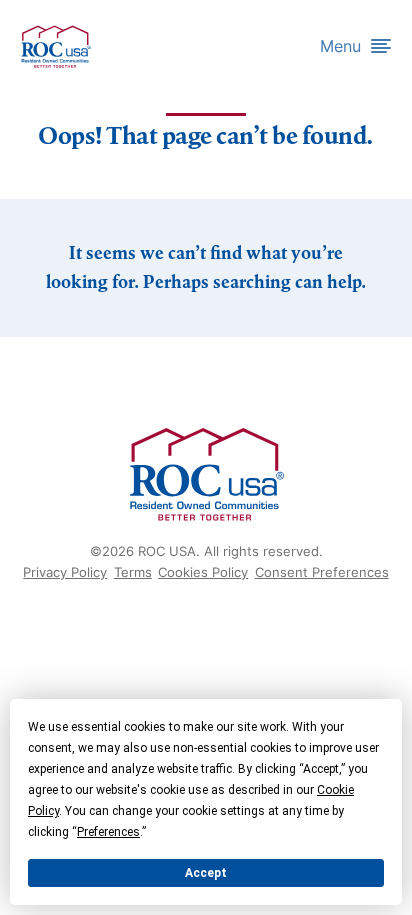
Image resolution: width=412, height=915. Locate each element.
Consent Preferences (322, 572)
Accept (206, 873)
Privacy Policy (65, 572)
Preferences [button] (108, 832)
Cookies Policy (203, 572)
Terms (133, 572)
